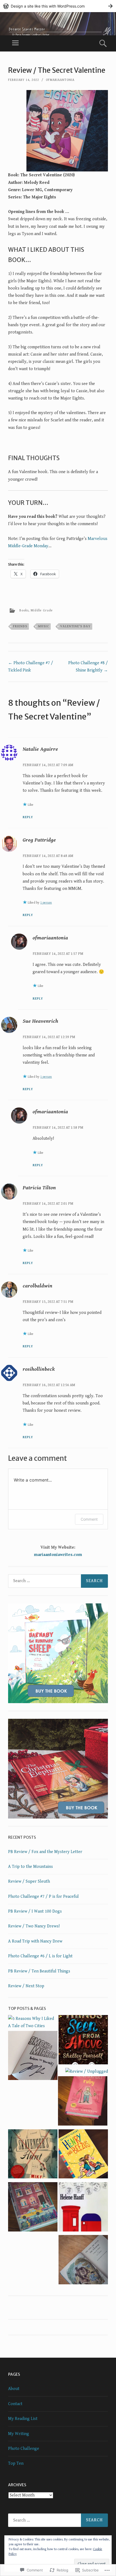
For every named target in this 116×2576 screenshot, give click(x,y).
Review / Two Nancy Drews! (34, 1926)
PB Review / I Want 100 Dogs (35, 1911)
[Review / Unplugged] (87, 2072)
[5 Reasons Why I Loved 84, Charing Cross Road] (83, 2208)
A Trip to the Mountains (30, 1867)
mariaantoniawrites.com (58, 1555)
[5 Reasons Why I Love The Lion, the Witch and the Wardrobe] (83, 2261)
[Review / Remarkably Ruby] (83, 2102)
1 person (46, 903)
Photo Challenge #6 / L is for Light (40, 1956)
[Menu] (15, 43)
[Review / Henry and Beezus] (83, 2155)
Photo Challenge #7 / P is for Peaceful (43, 1897)
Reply (28, 817)
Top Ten (16, 2463)
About (14, 2389)
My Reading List (23, 2419)
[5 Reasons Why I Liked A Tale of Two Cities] (33, 2022)
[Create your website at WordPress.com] (58, 6)
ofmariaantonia (60, 80)
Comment (89, 1519)
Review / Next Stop (26, 1986)
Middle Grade (42, 610)
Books (24, 610)
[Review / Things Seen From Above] (83, 2041)
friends (20, 626)
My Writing (19, 2434)
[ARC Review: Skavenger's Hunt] (33, 2155)
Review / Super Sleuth (29, 1881)
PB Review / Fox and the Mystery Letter (45, 1852)
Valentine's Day (75, 626)
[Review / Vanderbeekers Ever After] (33, 2208)
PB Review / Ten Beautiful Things (39, 1971)
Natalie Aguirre (40, 749)
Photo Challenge (24, 2449)
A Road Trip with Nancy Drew (35, 1941)
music (44, 626)
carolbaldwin (37, 1286)
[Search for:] (58, 1581)
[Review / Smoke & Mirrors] (33, 2057)
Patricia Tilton (39, 1188)
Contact (15, 2404)
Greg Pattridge (39, 840)
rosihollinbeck (39, 1369)
